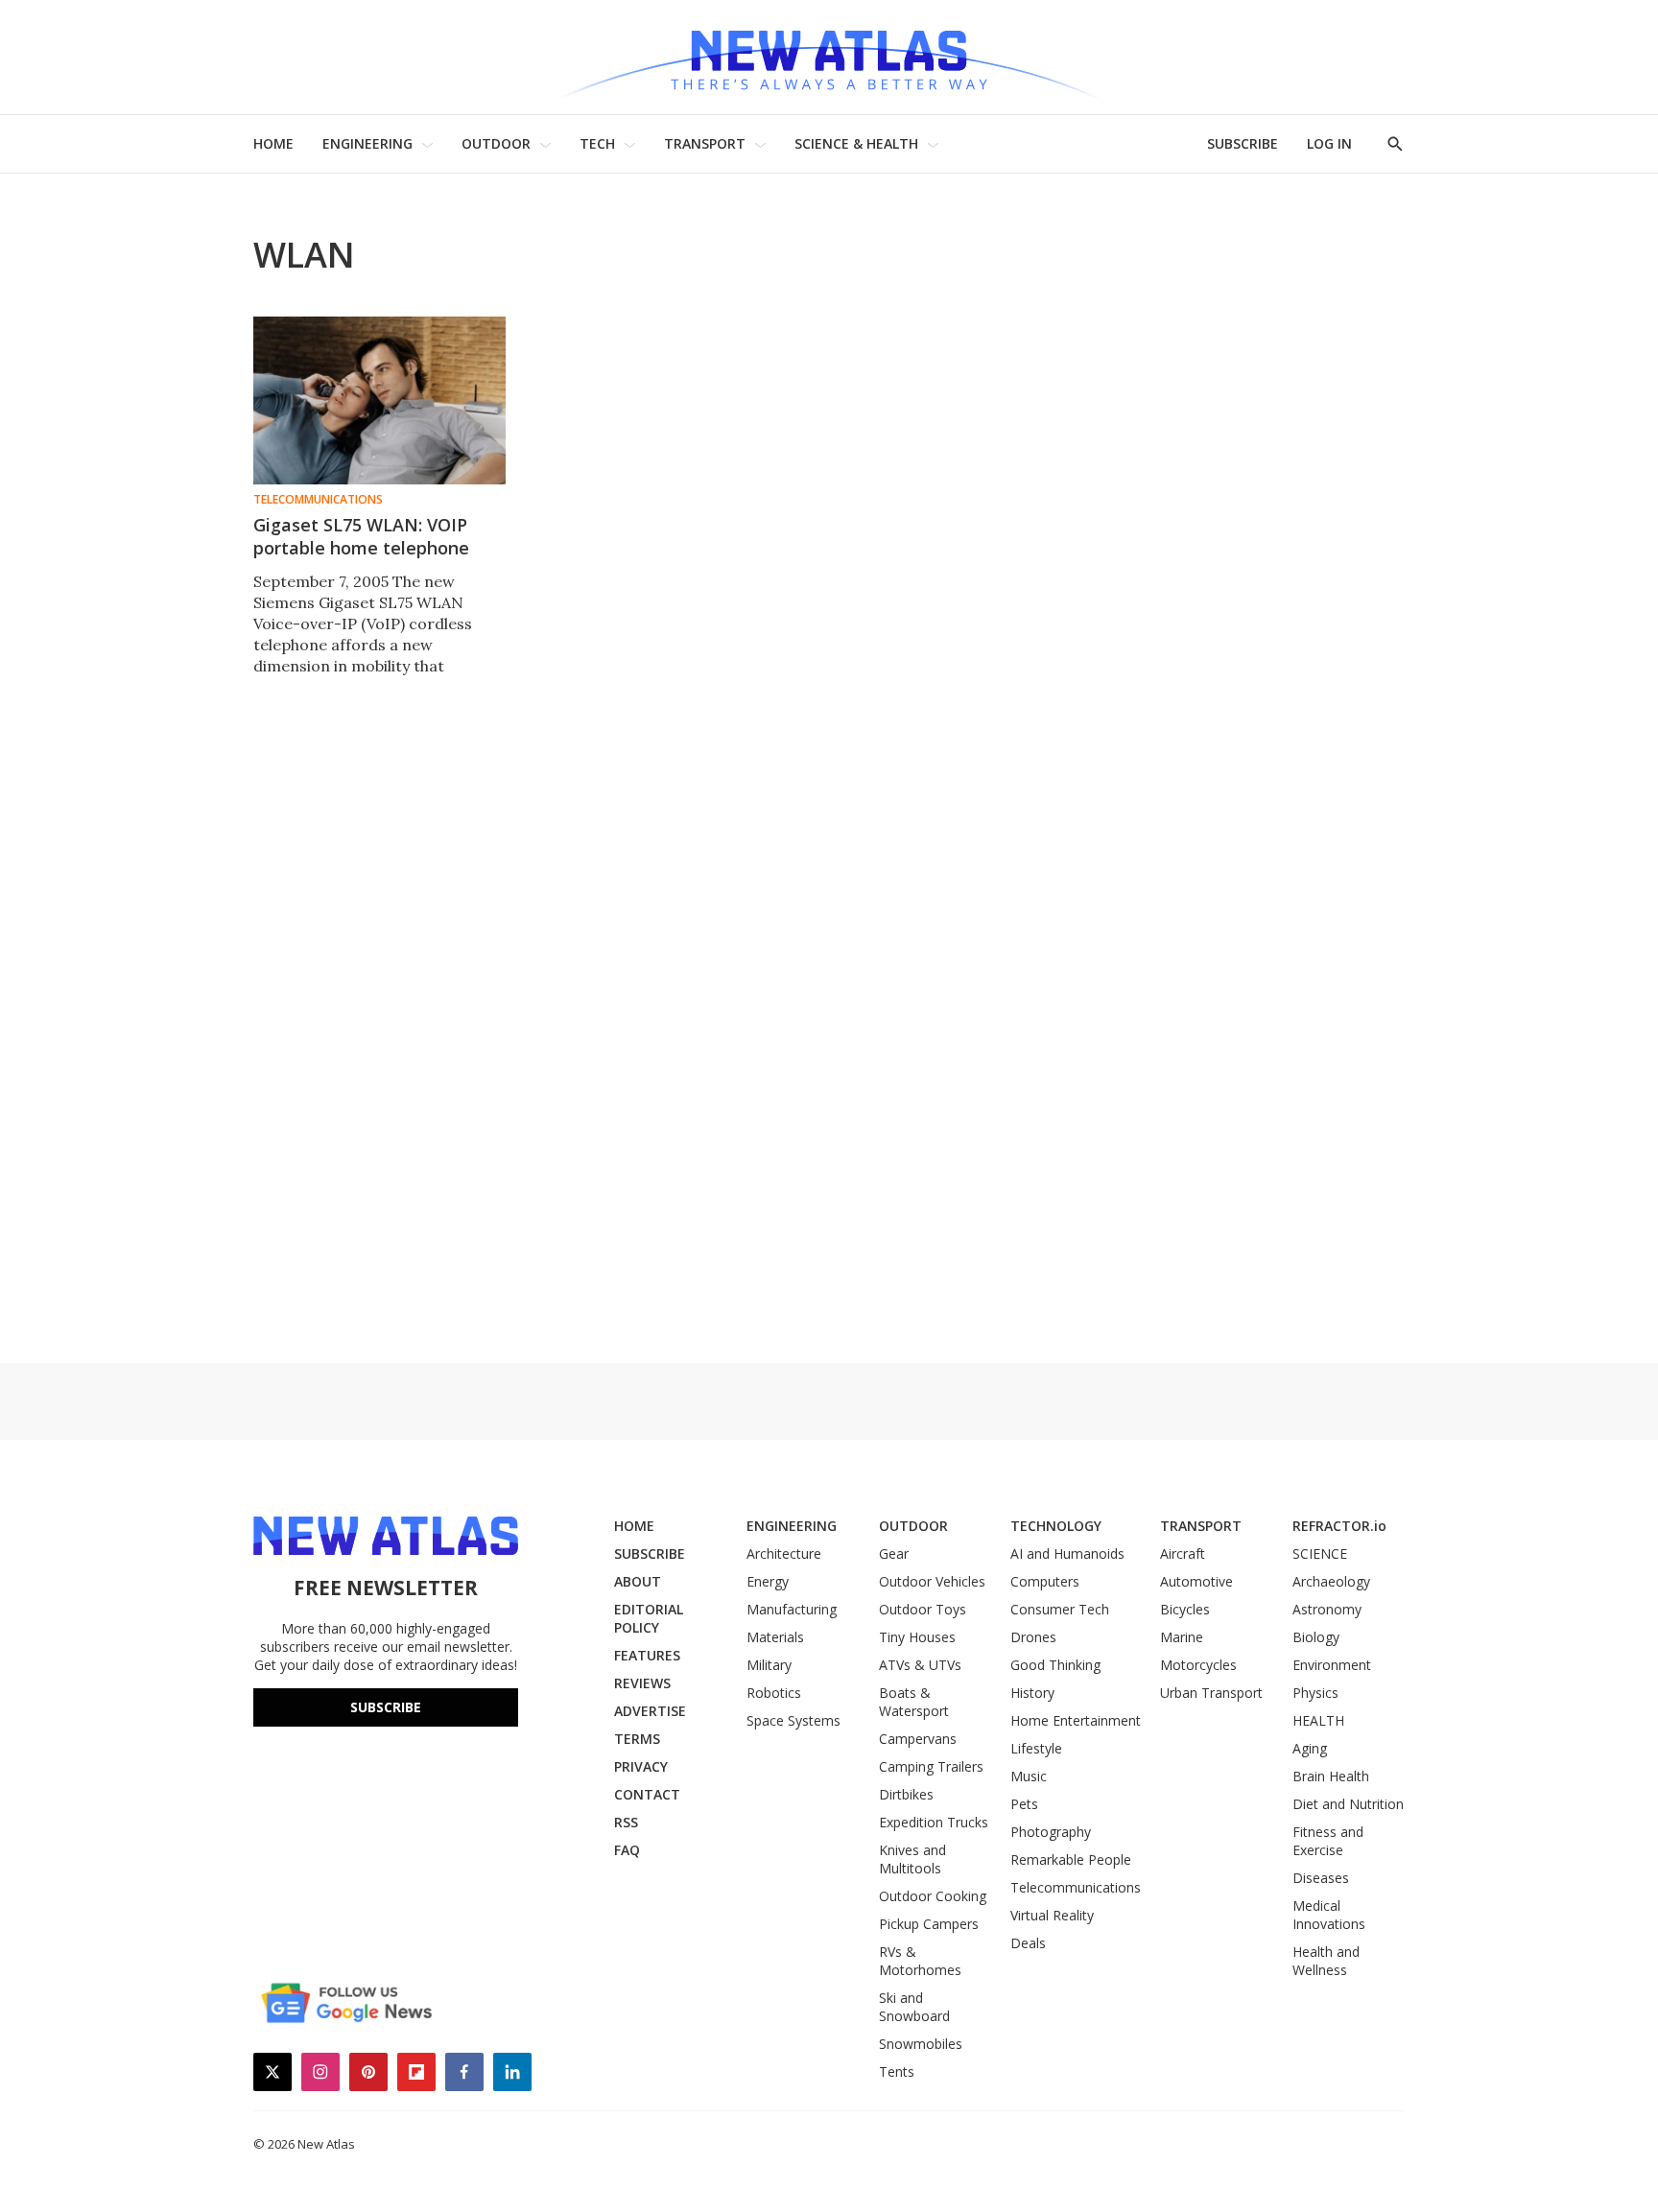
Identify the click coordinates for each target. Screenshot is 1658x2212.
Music (1029, 1776)
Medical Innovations (1329, 1915)
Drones (1033, 1637)
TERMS (637, 1739)
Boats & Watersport (914, 1702)
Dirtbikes (906, 1794)
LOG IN (1329, 143)
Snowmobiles (921, 2044)
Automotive (1196, 1581)
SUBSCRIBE (1243, 143)
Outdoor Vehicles (932, 1581)
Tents (897, 2071)
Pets (1024, 1804)
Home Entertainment (1076, 1720)
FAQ (627, 1850)
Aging (1310, 1748)
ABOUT (638, 1581)
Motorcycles (1198, 1665)
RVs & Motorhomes (920, 1961)
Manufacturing (792, 1609)
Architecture (784, 1553)
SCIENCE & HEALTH (856, 143)
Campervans (918, 1739)
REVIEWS (642, 1683)
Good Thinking (1055, 1665)
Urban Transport (1211, 1693)
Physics (1315, 1693)
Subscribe (386, 1707)
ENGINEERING (367, 143)
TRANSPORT (705, 143)
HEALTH (1318, 1720)
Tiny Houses (917, 1637)
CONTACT (647, 1794)
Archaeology (1331, 1581)
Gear (894, 1553)
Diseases (1321, 1878)
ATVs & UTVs (920, 1665)
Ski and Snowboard (914, 2007)
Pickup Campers (929, 1924)
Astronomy (1327, 1609)
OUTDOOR (496, 143)
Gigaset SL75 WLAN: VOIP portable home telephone (361, 536)
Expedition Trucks (934, 1822)
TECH (597, 143)
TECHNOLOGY (1056, 1526)
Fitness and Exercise (1328, 1841)
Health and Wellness (1326, 1961)
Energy (768, 1581)
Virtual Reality (1052, 1915)
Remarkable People (1071, 1859)
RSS (626, 1822)
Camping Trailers (931, 1766)
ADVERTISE (650, 1711)
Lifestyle (1036, 1748)
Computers (1045, 1581)
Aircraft (1183, 1553)
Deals (1028, 1943)
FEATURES (647, 1655)
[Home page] (829, 57)
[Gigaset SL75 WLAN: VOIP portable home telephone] (379, 400)
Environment (1332, 1665)
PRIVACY (641, 1766)
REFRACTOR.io (1339, 1526)
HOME (273, 143)
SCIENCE (1320, 1553)
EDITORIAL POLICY (649, 1618)
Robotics (774, 1693)
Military (769, 1665)
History (1032, 1693)
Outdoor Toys (923, 1609)
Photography (1051, 1832)
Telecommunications (318, 500)
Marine (1182, 1637)
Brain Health (1331, 1776)
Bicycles (1185, 1609)
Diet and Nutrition (1348, 1804)
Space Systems (793, 1720)
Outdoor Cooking (933, 1896)
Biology (1316, 1637)
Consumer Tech (1060, 1609)
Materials (775, 1637)
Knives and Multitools (912, 1859)
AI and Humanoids (1067, 1553)
